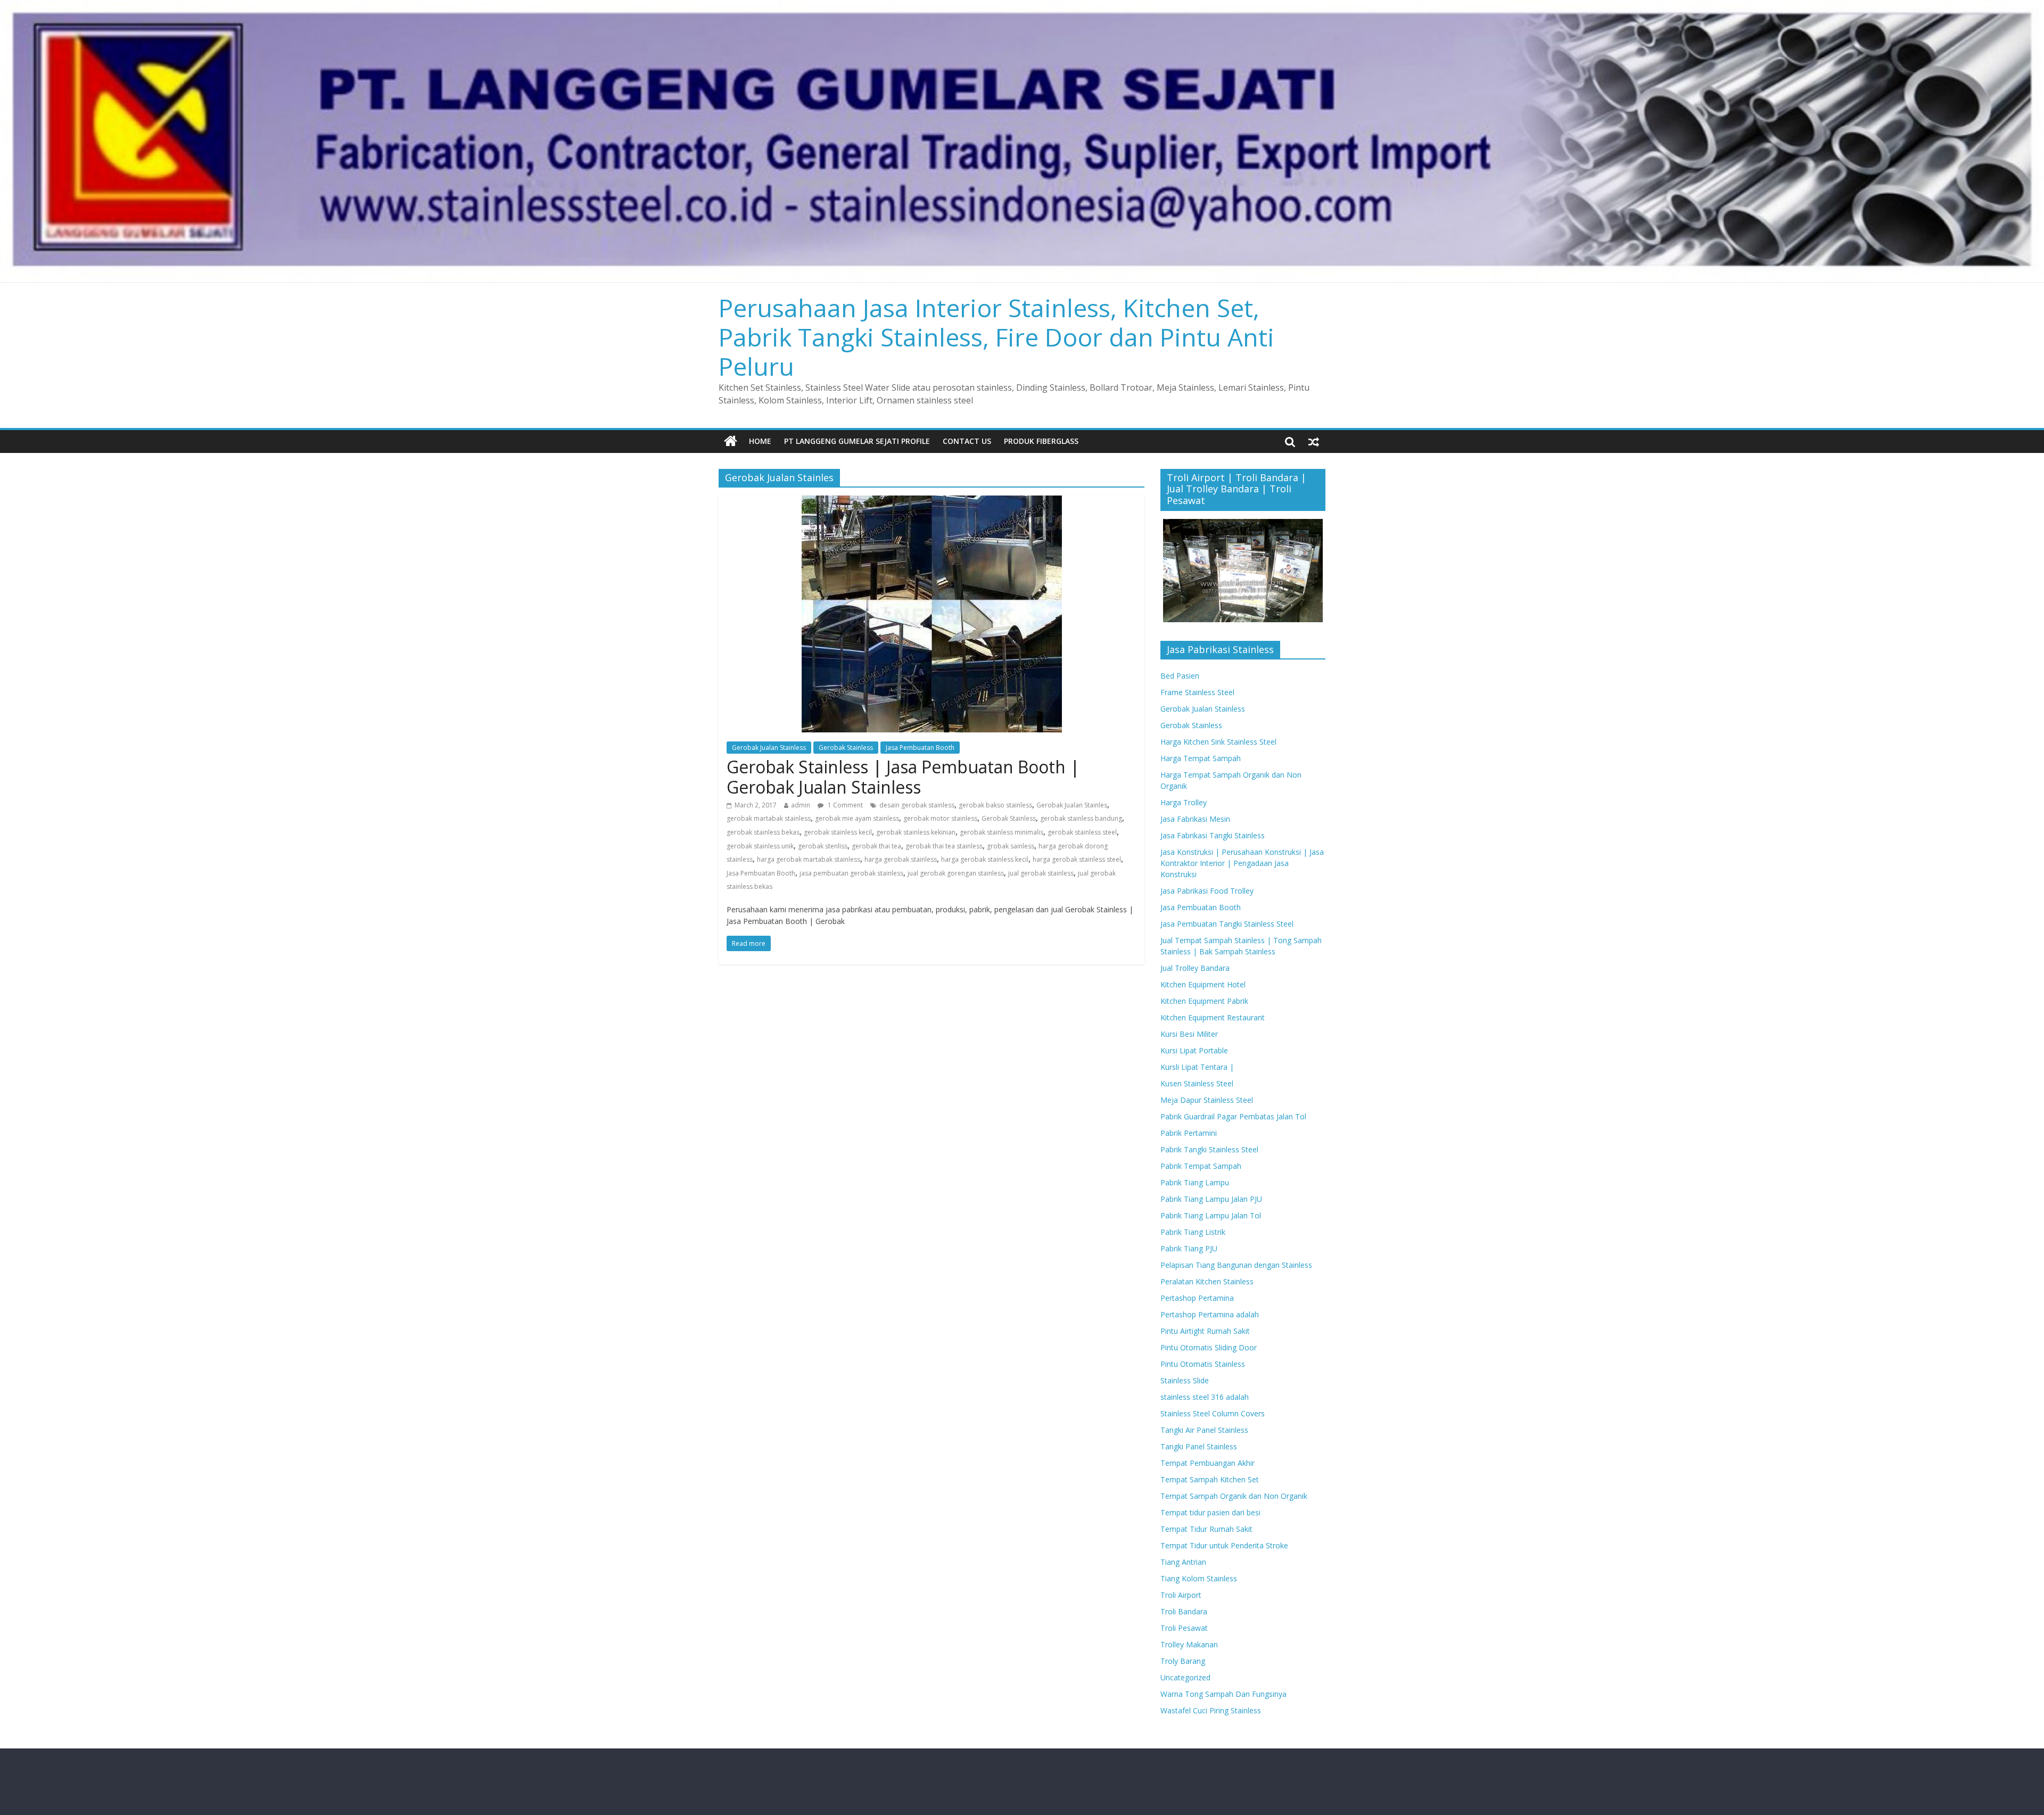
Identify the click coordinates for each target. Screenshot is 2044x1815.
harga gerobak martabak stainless (809, 859)
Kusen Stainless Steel (1197, 1083)
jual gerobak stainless (1041, 873)
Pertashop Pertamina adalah (1210, 1314)
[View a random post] (1314, 441)
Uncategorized (1185, 1677)
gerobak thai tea (876, 846)
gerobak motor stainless (940, 818)
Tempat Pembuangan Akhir (1208, 1463)
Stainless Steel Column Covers (1213, 1413)
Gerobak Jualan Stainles (1072, 805)
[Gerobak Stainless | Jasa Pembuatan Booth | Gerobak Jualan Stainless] (932, 502)
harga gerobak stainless (901, 859)
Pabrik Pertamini (1189, 1133)
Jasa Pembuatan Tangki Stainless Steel (1227, 924)
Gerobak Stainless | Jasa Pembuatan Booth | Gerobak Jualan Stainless (903, 777)
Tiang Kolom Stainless (1199, 1578)
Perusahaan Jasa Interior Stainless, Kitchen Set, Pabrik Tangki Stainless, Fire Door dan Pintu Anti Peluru (996, 337)
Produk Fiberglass (1041, 441)
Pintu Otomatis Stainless (1203, 1364)
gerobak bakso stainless (995, 805)
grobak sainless (1011, 846)
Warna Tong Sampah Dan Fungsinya (1223, 1694)
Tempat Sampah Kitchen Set (1210, 1479)
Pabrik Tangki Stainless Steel (1209, 1149)
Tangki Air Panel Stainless (1204, 1430)
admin (801, 805)
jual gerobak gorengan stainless (956, 873)
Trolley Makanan (1189, 1644)
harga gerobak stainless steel (1077, 859)
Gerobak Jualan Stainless (769, 748)
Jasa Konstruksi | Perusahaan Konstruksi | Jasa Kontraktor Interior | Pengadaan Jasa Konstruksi (1242, 863)
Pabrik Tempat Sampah (1201, 1166)
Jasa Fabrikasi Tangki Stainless (1213, 835)
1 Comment (844, 805)
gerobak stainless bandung (1081, 818)
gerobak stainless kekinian (916, 832)
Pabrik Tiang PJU (1189, 1248)
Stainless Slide (1185, 1380)
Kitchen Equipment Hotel (1203, 984)
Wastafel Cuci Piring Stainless (1211, 1710)
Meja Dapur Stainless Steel (1207, 1100)
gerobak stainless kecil (838, 832)
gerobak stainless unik (760, 846)
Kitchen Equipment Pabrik (1204, 1001)
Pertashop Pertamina (1197, 1298)
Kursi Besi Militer (1189, 1034)
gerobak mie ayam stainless (857, 818)
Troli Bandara (1184, 1611)
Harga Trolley (1184, 802)
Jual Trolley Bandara (1195, 968)
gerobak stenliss (823, 846)
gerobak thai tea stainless (944, 846)
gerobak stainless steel (1082, 832)
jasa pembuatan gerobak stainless (851, 873)
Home (760, 441)
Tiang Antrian (1183, 1562)
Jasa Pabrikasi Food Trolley (1207, 891)
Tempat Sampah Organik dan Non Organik (1234, 1496)
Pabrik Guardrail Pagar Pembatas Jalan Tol (1233, 1116)
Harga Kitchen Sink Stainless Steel (1218, 742)
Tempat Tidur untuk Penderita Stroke (1224, 1545)
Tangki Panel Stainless (1199, 1446)
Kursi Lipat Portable (1194, 1050)
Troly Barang (1183, 1661)
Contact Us (967, 441)
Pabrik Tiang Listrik (1193, 1232)
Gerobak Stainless (846, 748)
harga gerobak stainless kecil (985, 859)
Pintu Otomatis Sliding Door (1209, 1347)
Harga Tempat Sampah (1201, 758)
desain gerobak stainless (917, 805)
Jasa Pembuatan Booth (920, 748)
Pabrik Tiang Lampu (1195, 1182)
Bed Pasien (1180, 676)
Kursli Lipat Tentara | (1197, 1067)
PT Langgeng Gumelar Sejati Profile (857, 441)
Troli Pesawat (1184, 1628)
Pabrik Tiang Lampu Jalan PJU (1211, 1199)
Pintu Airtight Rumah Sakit (1205, 1331)
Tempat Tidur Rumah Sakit (1206, 1529)
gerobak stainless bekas (763, 832)
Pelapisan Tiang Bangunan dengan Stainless (1236, 1265)
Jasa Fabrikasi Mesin (1195, 819)
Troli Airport (1181, 1595)
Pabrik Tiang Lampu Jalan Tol (1211, 1215)
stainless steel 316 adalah (1205, 1397)
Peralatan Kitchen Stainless (1207, 1281)
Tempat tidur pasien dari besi (1210, 1512)
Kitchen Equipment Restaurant (1213, 1017)
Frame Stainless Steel (1197, 692)
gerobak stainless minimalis (1002, 832)
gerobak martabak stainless (769, 818)
